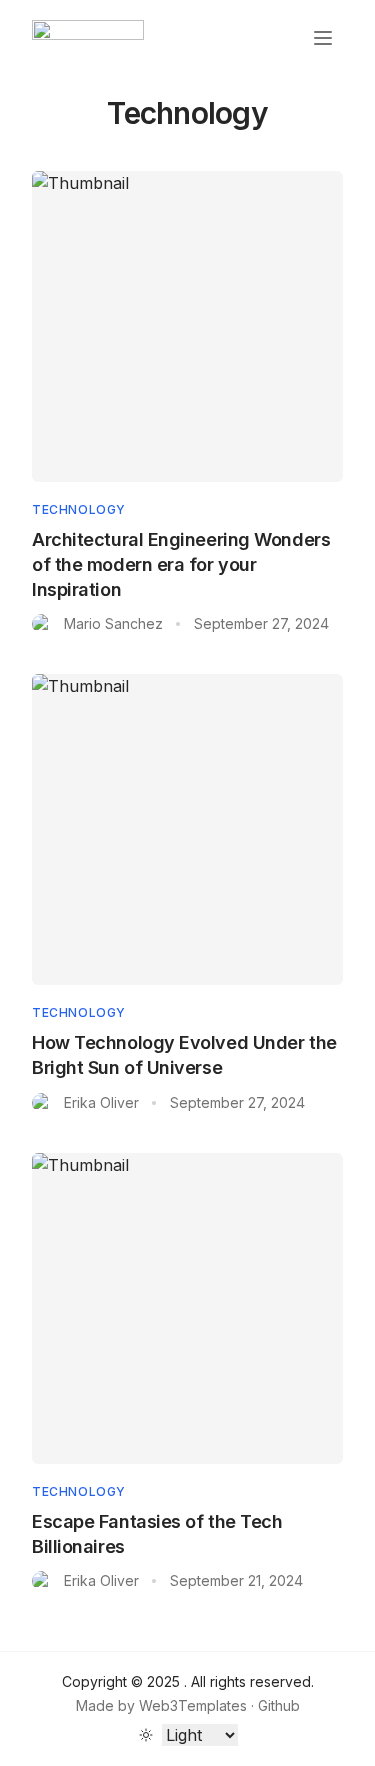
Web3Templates (193, 1705)
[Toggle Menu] (323, 38)
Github (279, 1705)
